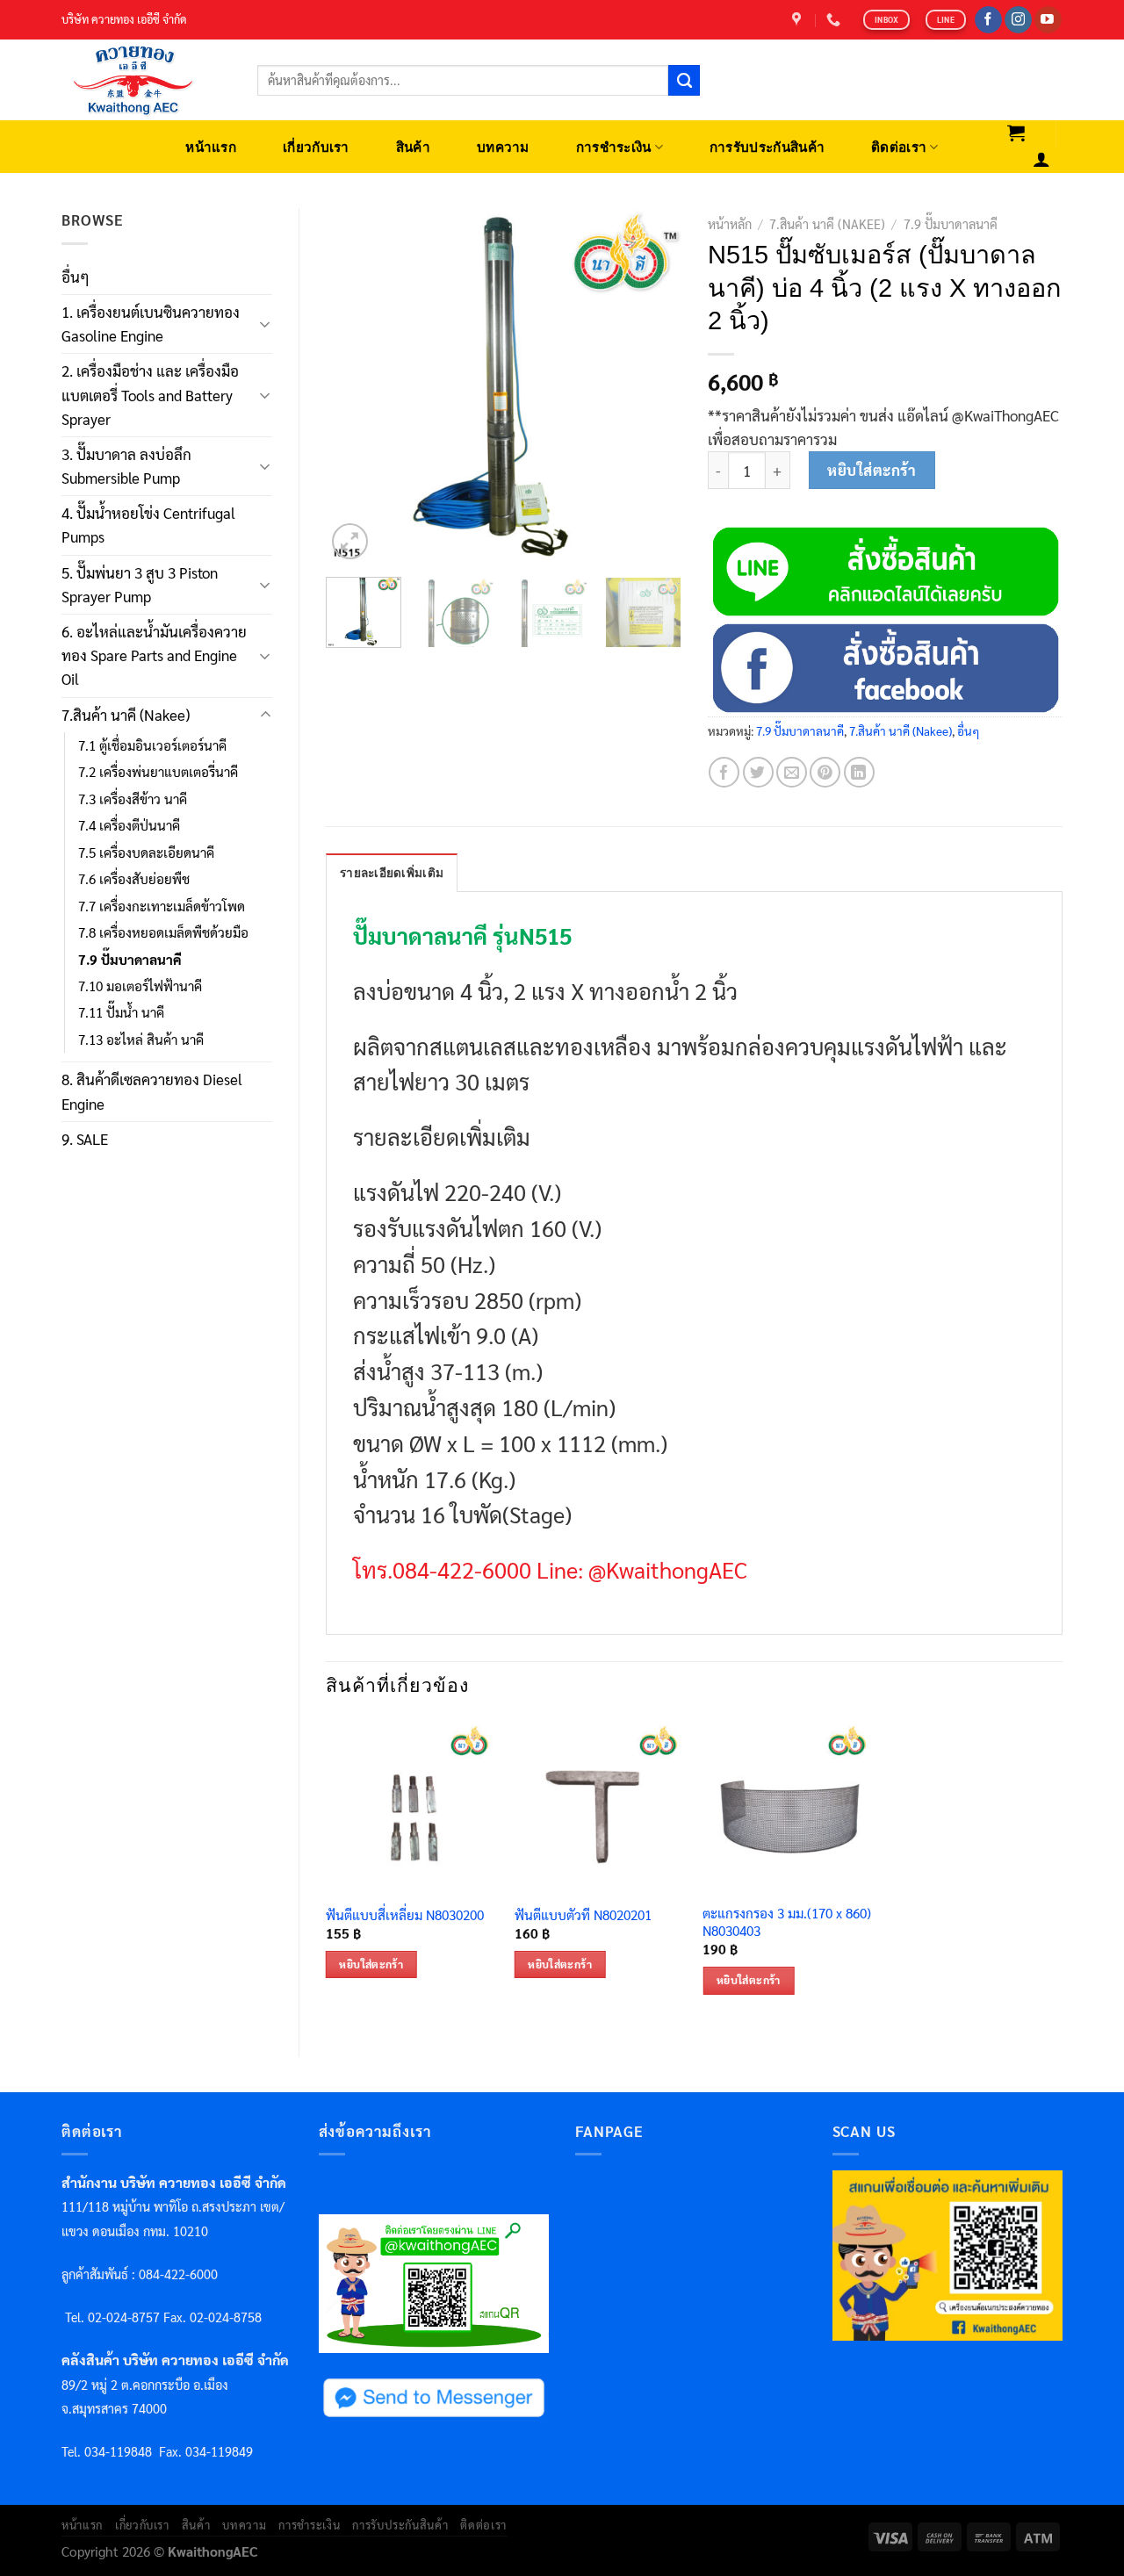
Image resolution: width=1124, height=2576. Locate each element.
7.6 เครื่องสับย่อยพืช (134, 879)
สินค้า (413, 147)
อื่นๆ (76, 277)
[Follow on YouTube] (1048, 20)
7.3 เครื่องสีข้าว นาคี (133, 799)
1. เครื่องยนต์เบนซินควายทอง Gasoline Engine (151, 324)
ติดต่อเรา (899, 147)
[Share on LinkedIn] (859, 772)
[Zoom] (350, 541)
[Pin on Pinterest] (825, 772)
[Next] (652, 386)
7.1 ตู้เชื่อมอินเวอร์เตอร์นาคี (152, 745)
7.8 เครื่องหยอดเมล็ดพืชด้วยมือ (163, 932)
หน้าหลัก (730, 224)
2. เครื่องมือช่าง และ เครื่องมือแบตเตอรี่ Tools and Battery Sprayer (150, 394)
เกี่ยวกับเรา (316, 147)
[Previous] (355, 386)
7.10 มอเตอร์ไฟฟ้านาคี (140, 986)
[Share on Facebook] (724, 772)
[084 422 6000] (836, 20)
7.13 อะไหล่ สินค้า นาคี (141, 1040)
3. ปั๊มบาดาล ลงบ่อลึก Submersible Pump (126, 466)
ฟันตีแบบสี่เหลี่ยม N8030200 (405, 1915)
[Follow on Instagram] (1018, 20)
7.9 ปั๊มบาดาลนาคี (130, 960)
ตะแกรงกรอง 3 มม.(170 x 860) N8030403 (787, 1922)
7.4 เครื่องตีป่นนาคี (129, 825)
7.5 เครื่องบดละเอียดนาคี (146, 853)
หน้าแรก (211, 147)
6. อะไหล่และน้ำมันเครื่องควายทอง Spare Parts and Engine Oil (154, 655)
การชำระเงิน (614, 147)
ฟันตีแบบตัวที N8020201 (583, 1915)
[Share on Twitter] (758, 772)
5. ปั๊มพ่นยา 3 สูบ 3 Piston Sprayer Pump (140, 584)
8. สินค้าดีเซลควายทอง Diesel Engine (152, 1091)
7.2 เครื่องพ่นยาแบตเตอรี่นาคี (158, 772)
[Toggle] (265, 324)
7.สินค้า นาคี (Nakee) (126, 715)
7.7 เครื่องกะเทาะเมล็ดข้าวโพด (162, 906)
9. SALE (85, 1139)
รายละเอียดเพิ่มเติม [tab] (392, 873)
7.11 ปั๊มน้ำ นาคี (121, 1012)
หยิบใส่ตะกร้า (872, 470)
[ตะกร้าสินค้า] (1016, 133)
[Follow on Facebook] (988, 20)
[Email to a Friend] (792, 772)
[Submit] (684, 81)
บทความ (503, 147)
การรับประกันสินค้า (767, 147)
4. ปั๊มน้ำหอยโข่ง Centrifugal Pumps (148, 525)
